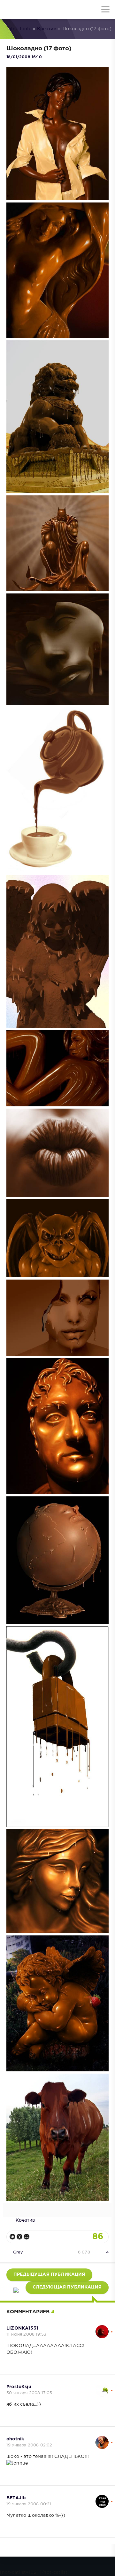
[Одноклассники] (19, 2237)
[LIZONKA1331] (102, 2328)
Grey (18, 2252)
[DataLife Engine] (10, 10)
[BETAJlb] (102, 2498)
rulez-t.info (19, 29)
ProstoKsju (19, 2387)
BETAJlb (16, 2498)
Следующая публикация (67, 2287)
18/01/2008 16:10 (24, 57)
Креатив (47, 29)
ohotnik (15, 2439)
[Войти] (29, 10)
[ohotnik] (102, 2439)
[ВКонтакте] (12, 2237)
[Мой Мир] (27, 2237)
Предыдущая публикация (49, 2274)
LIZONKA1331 (22, 2328)
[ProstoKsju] (102, 2387)
